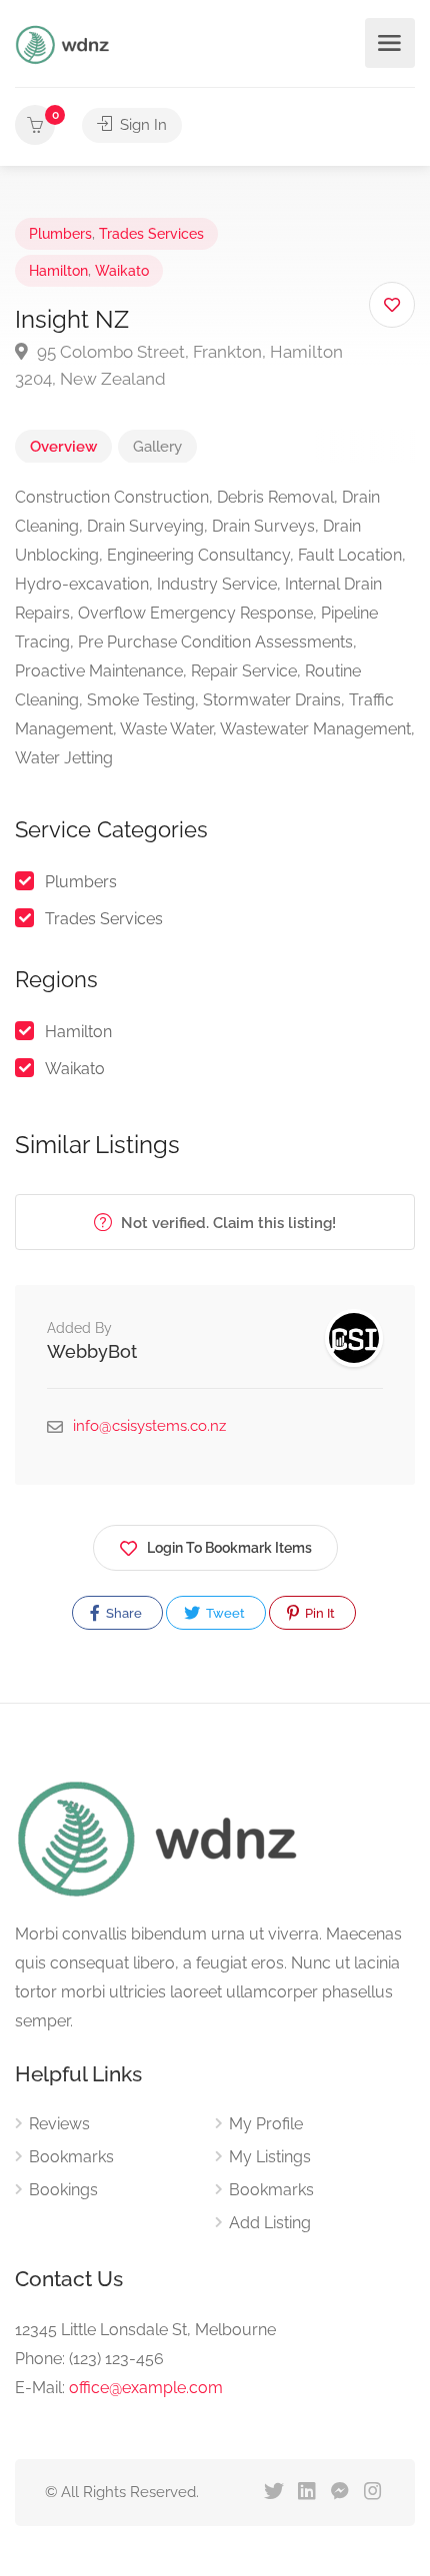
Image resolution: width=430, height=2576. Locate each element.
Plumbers (60, 234)
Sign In (141, 125)
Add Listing (270, 2223)
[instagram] (372, 2493)
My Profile (266, 2124)
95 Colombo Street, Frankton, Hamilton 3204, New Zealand (179, 365)
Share (122, 1613)
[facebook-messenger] (339, 2493)
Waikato (122, 271)
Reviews (59, 2124)
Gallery (157, 447)
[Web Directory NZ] (65, 43)
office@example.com (146, 2388)
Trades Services (151, 234)
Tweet (224, 1613)
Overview (63, 447)
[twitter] (273, 2493)
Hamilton (58, 271)
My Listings (270, 2157)
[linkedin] (306, 2493)
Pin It (318, 1613)
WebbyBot (92, 1351)
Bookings (63, 2190)
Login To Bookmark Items (229, 1548)
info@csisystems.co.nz (149, 1426)
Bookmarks (71, 2157)
